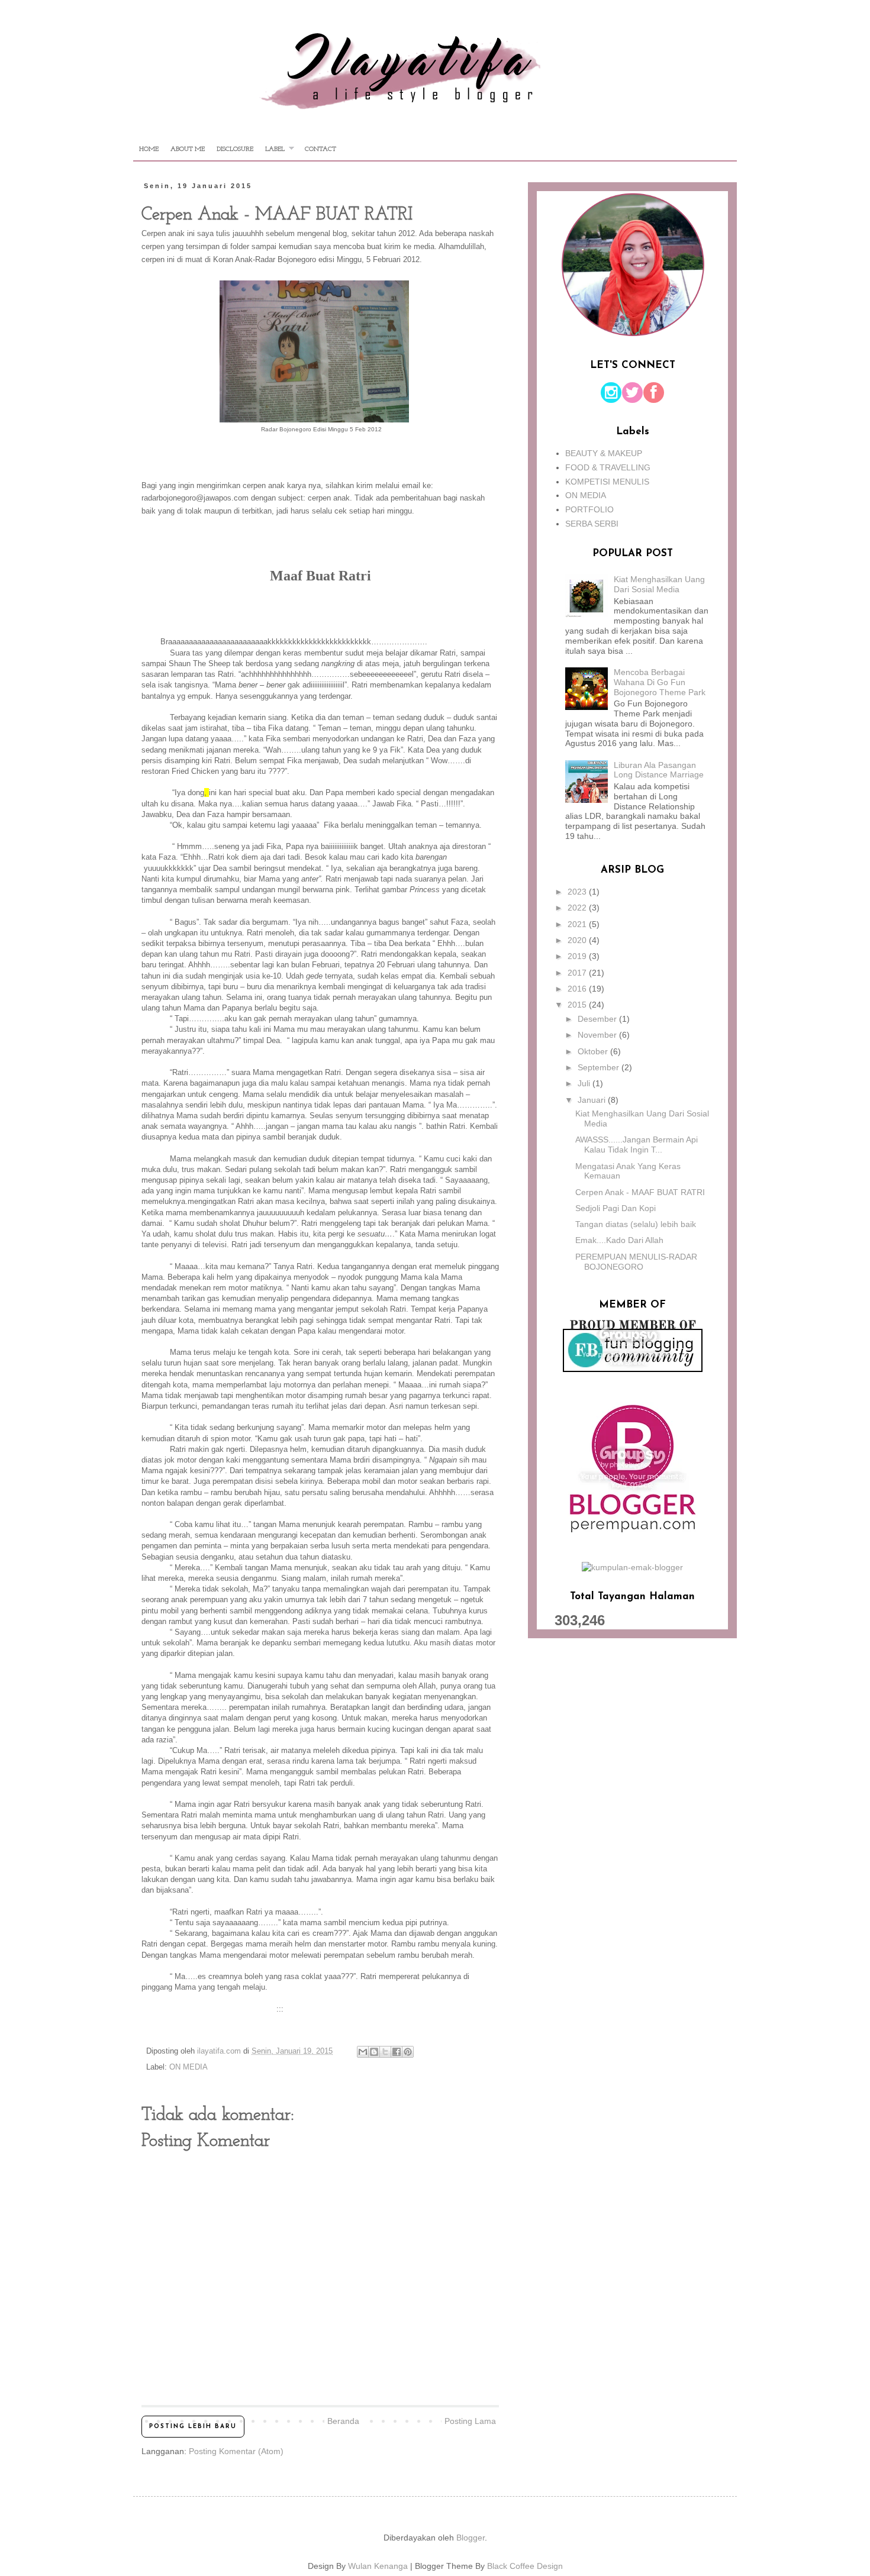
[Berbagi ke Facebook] (397, 2052)
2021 (578, 924)
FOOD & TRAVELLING (608, 467)
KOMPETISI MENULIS (607, 482)
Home (149, 149)
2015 (578, 1005)
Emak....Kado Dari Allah (619, 1240)
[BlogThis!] (374, 2052)
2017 (578, 973)
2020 (578, 940)
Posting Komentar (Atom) (236, 2451)
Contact (320, 149)
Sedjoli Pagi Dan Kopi (616, 1208)
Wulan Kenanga (378, 2566)
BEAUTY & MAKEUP (604, 453)
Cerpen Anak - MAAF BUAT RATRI (640, 1192)
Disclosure (235, 149)
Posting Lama (470, 2421)
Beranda (343, 2421)
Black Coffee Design (525, 2566)
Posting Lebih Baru (193, 2427)
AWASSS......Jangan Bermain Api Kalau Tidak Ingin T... (637, 1145)
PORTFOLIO (589, 509)
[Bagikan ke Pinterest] (408, 2052)
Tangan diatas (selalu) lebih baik (636, 1224)
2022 (578, 908)
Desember (598, 1019)
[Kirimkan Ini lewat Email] (363, 2052)
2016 (578, 989)
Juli (585, 1083)
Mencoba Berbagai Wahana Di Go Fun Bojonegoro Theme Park (660, 682)
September (600, 1067)
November (598, 1035)
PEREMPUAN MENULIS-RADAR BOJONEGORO (636, 1262)
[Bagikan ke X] (385, 2052)
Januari (593, 1100)
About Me (188, 149)
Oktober (594, 1051)
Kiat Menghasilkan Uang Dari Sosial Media (659, 584)
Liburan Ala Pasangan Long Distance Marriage (659, 770)
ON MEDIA (188, 2067)
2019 (578, 956)
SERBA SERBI (592, 524)
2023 (578, 892)
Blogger (471, 2538)
